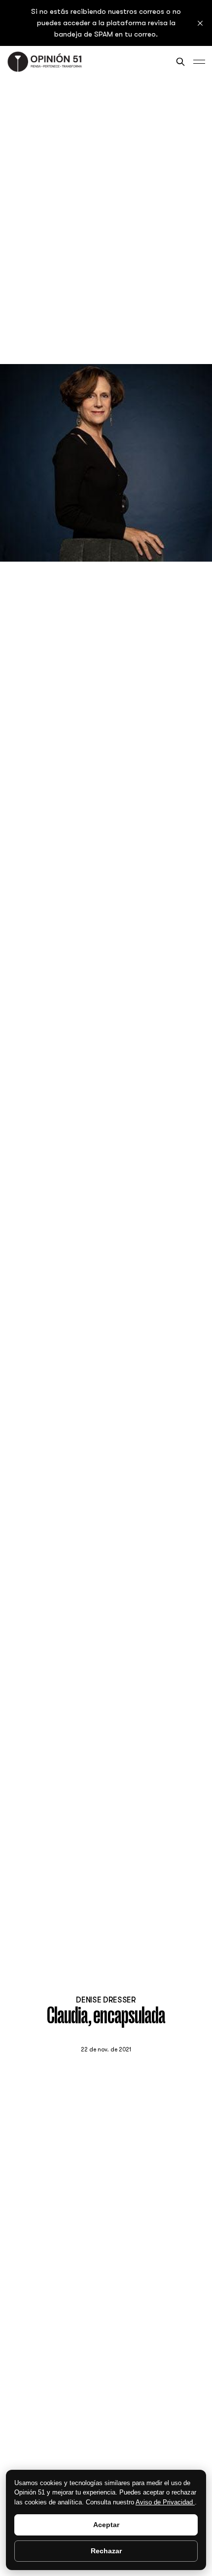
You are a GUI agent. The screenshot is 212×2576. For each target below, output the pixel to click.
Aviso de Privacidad (165, 2502)
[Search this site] (180, 62)
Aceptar (106, 2525)
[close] (200, 23)
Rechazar (106, 2551)
